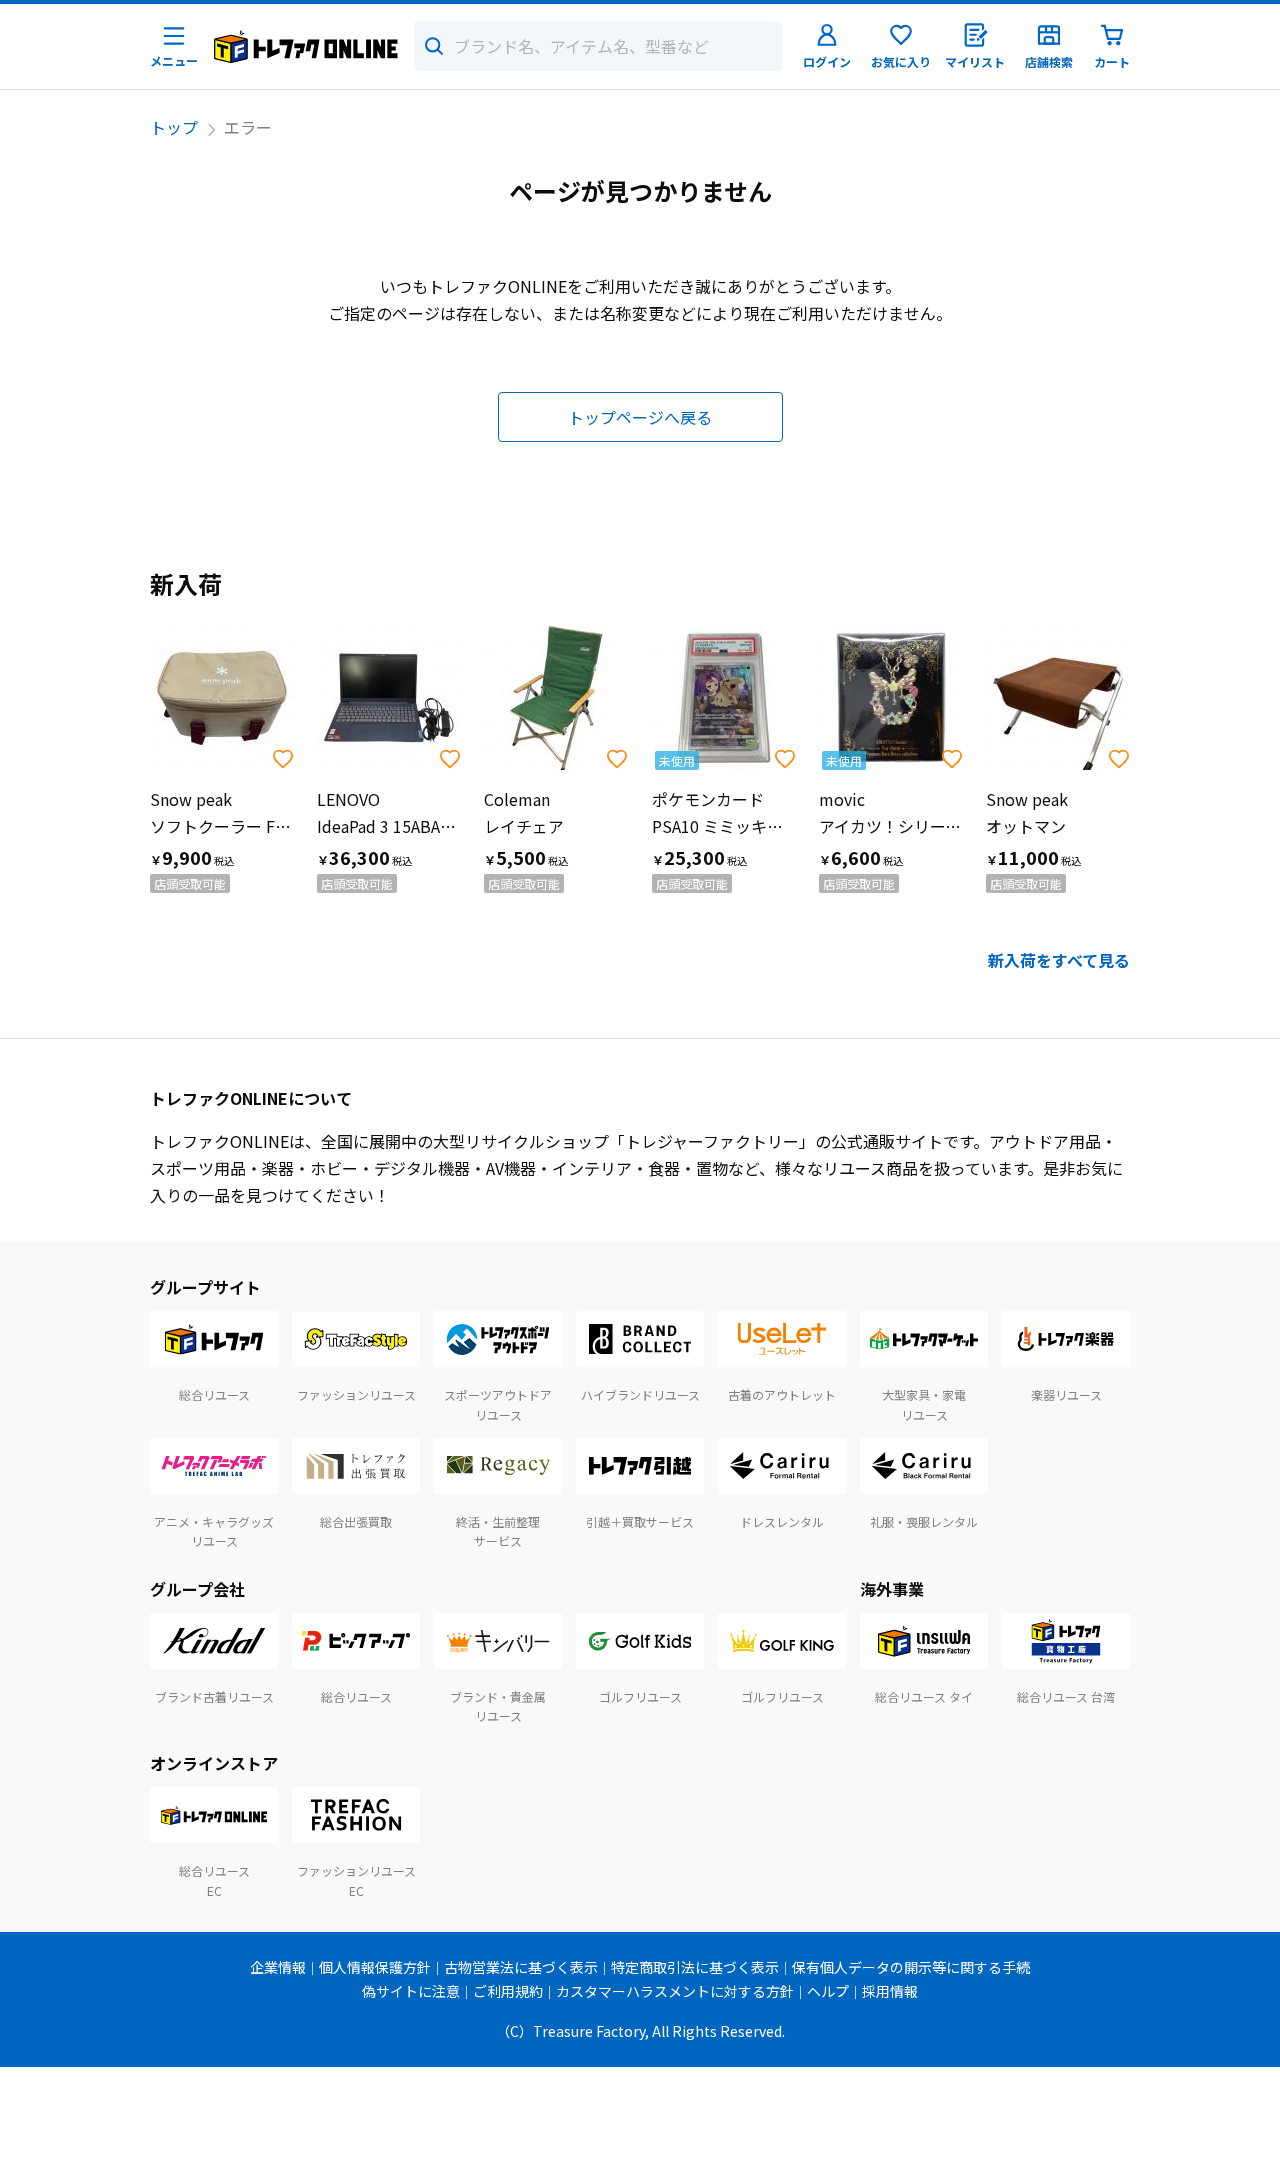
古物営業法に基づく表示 (521, 1967)
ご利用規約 (508, 1991)
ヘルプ (828, 1991)
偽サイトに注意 (411, 1991)
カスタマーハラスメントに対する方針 (675, 1991)
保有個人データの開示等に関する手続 (911, 1967)
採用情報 (890, 1991)
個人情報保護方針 (375, 1967)
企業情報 (278, 1967)
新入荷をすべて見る (1059, 960)
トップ (174, 127)
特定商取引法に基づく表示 (695, 1967)
